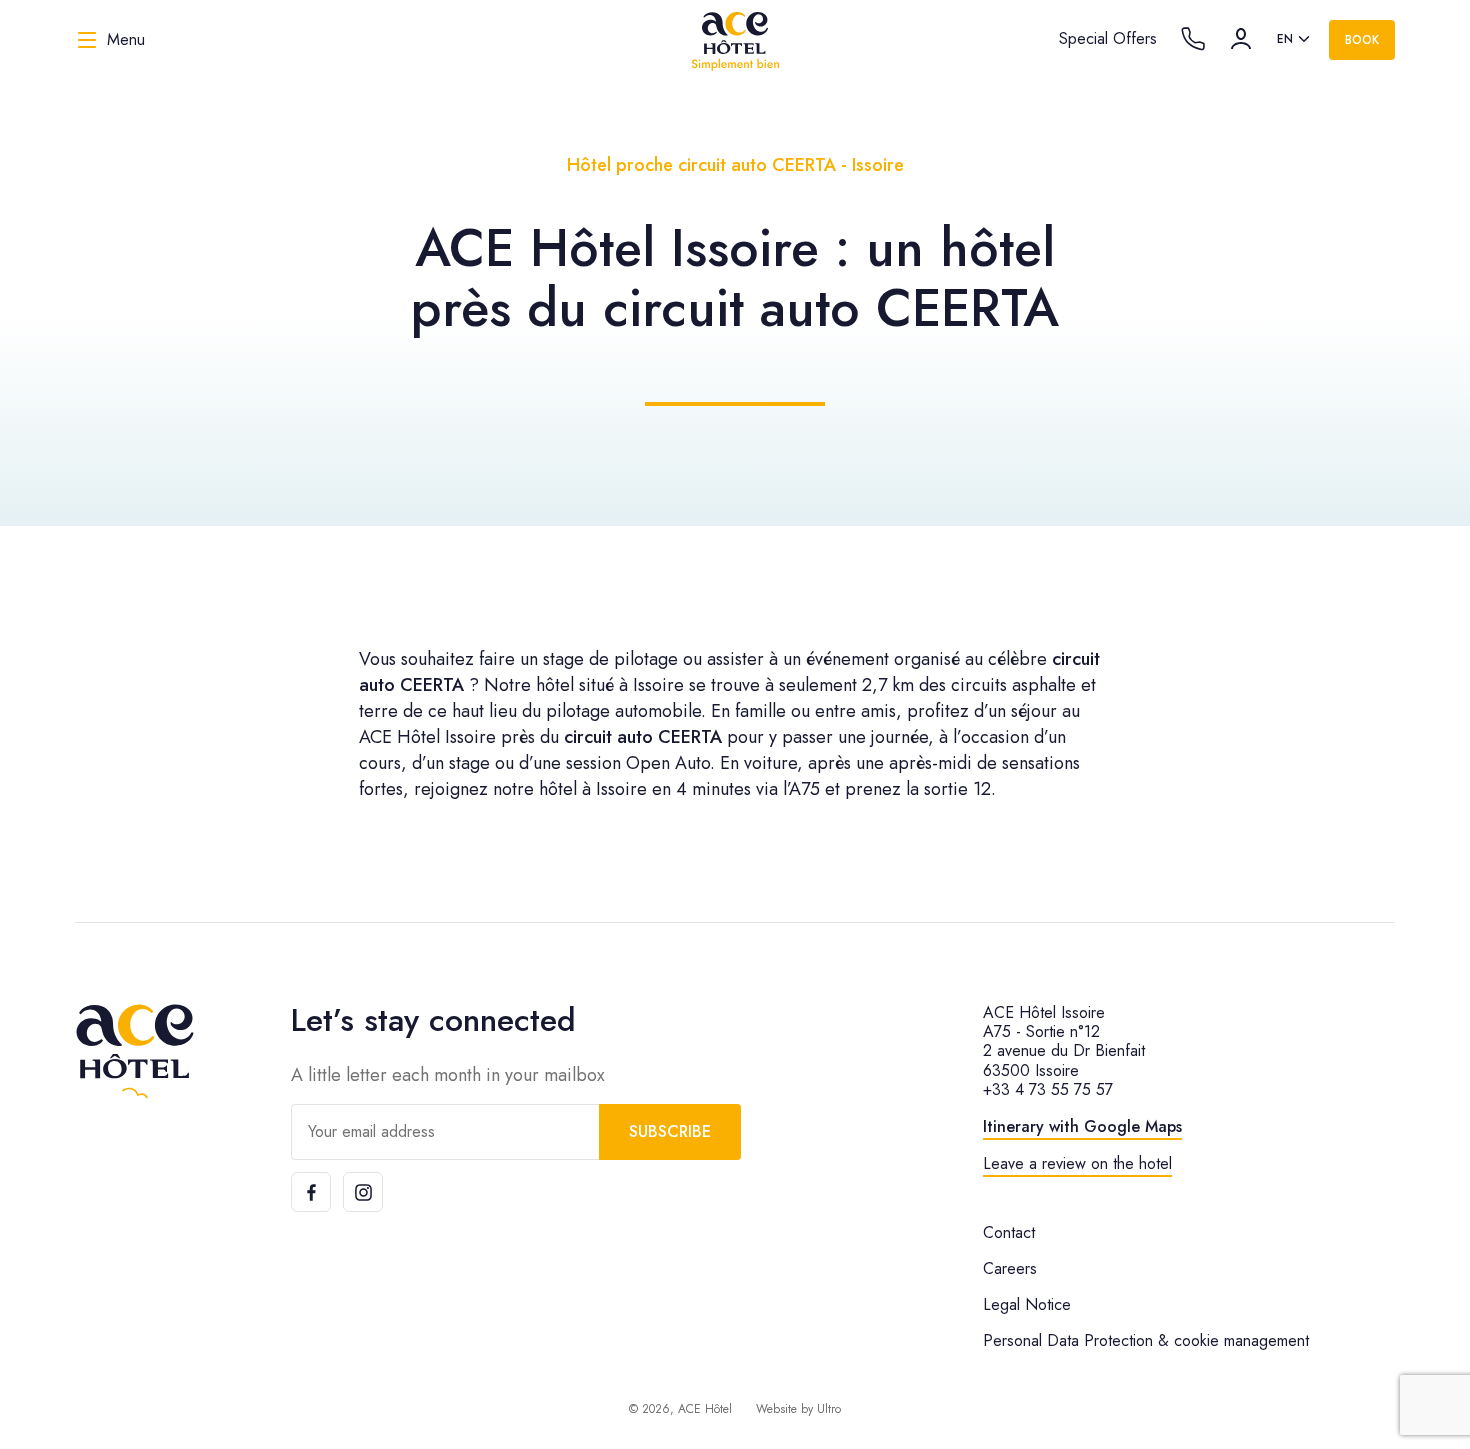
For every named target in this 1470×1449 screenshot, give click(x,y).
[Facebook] (311, 1192)
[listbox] (1295, 40)
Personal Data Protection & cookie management (1146, 1340)
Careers (1010, 1268)
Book (1362, 40)
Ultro (829, 1409)
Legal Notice (1027, 1304)
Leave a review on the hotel (1077, 1163)
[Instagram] (363, 1192)
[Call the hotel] (1193, 39)
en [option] (1285, 39)
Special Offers (1108, 38)
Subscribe (670, 1131)
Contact (1009, 1232)
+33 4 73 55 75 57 (1048, 1089)
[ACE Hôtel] (735, 40)
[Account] (1241, 39)
